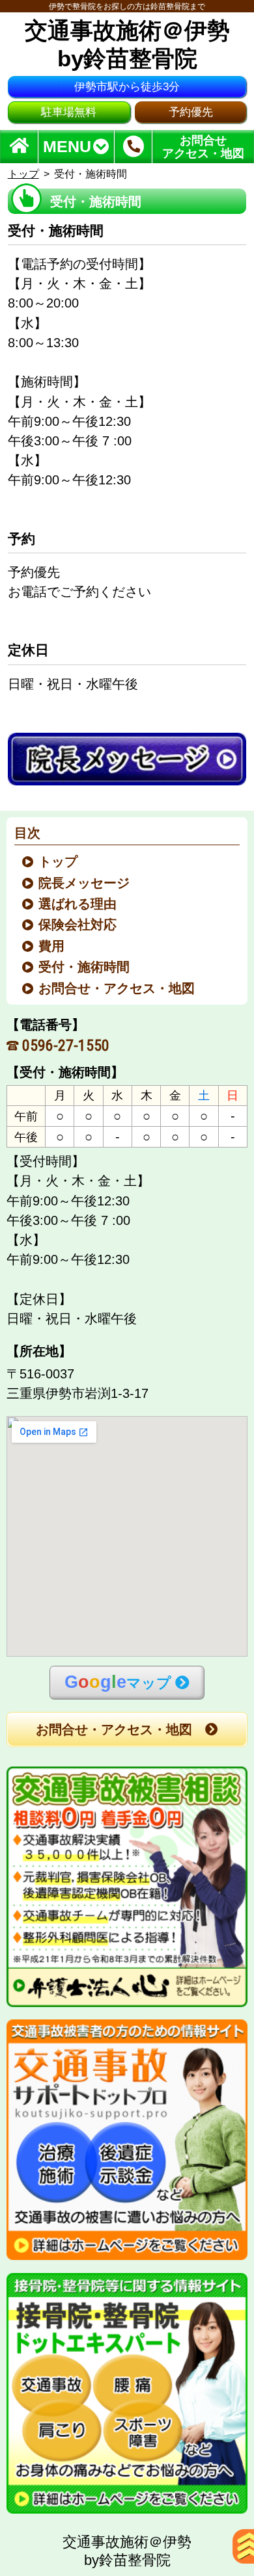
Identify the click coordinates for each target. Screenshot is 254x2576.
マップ (118, 1682)
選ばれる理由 (78, 904)
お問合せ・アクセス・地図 (118, 988)
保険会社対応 (78, 925)
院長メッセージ (85, 883)
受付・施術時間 (85, 967)
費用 (52, 946)
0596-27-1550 (66, 1045)
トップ (23, 174)
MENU (67, 147)
